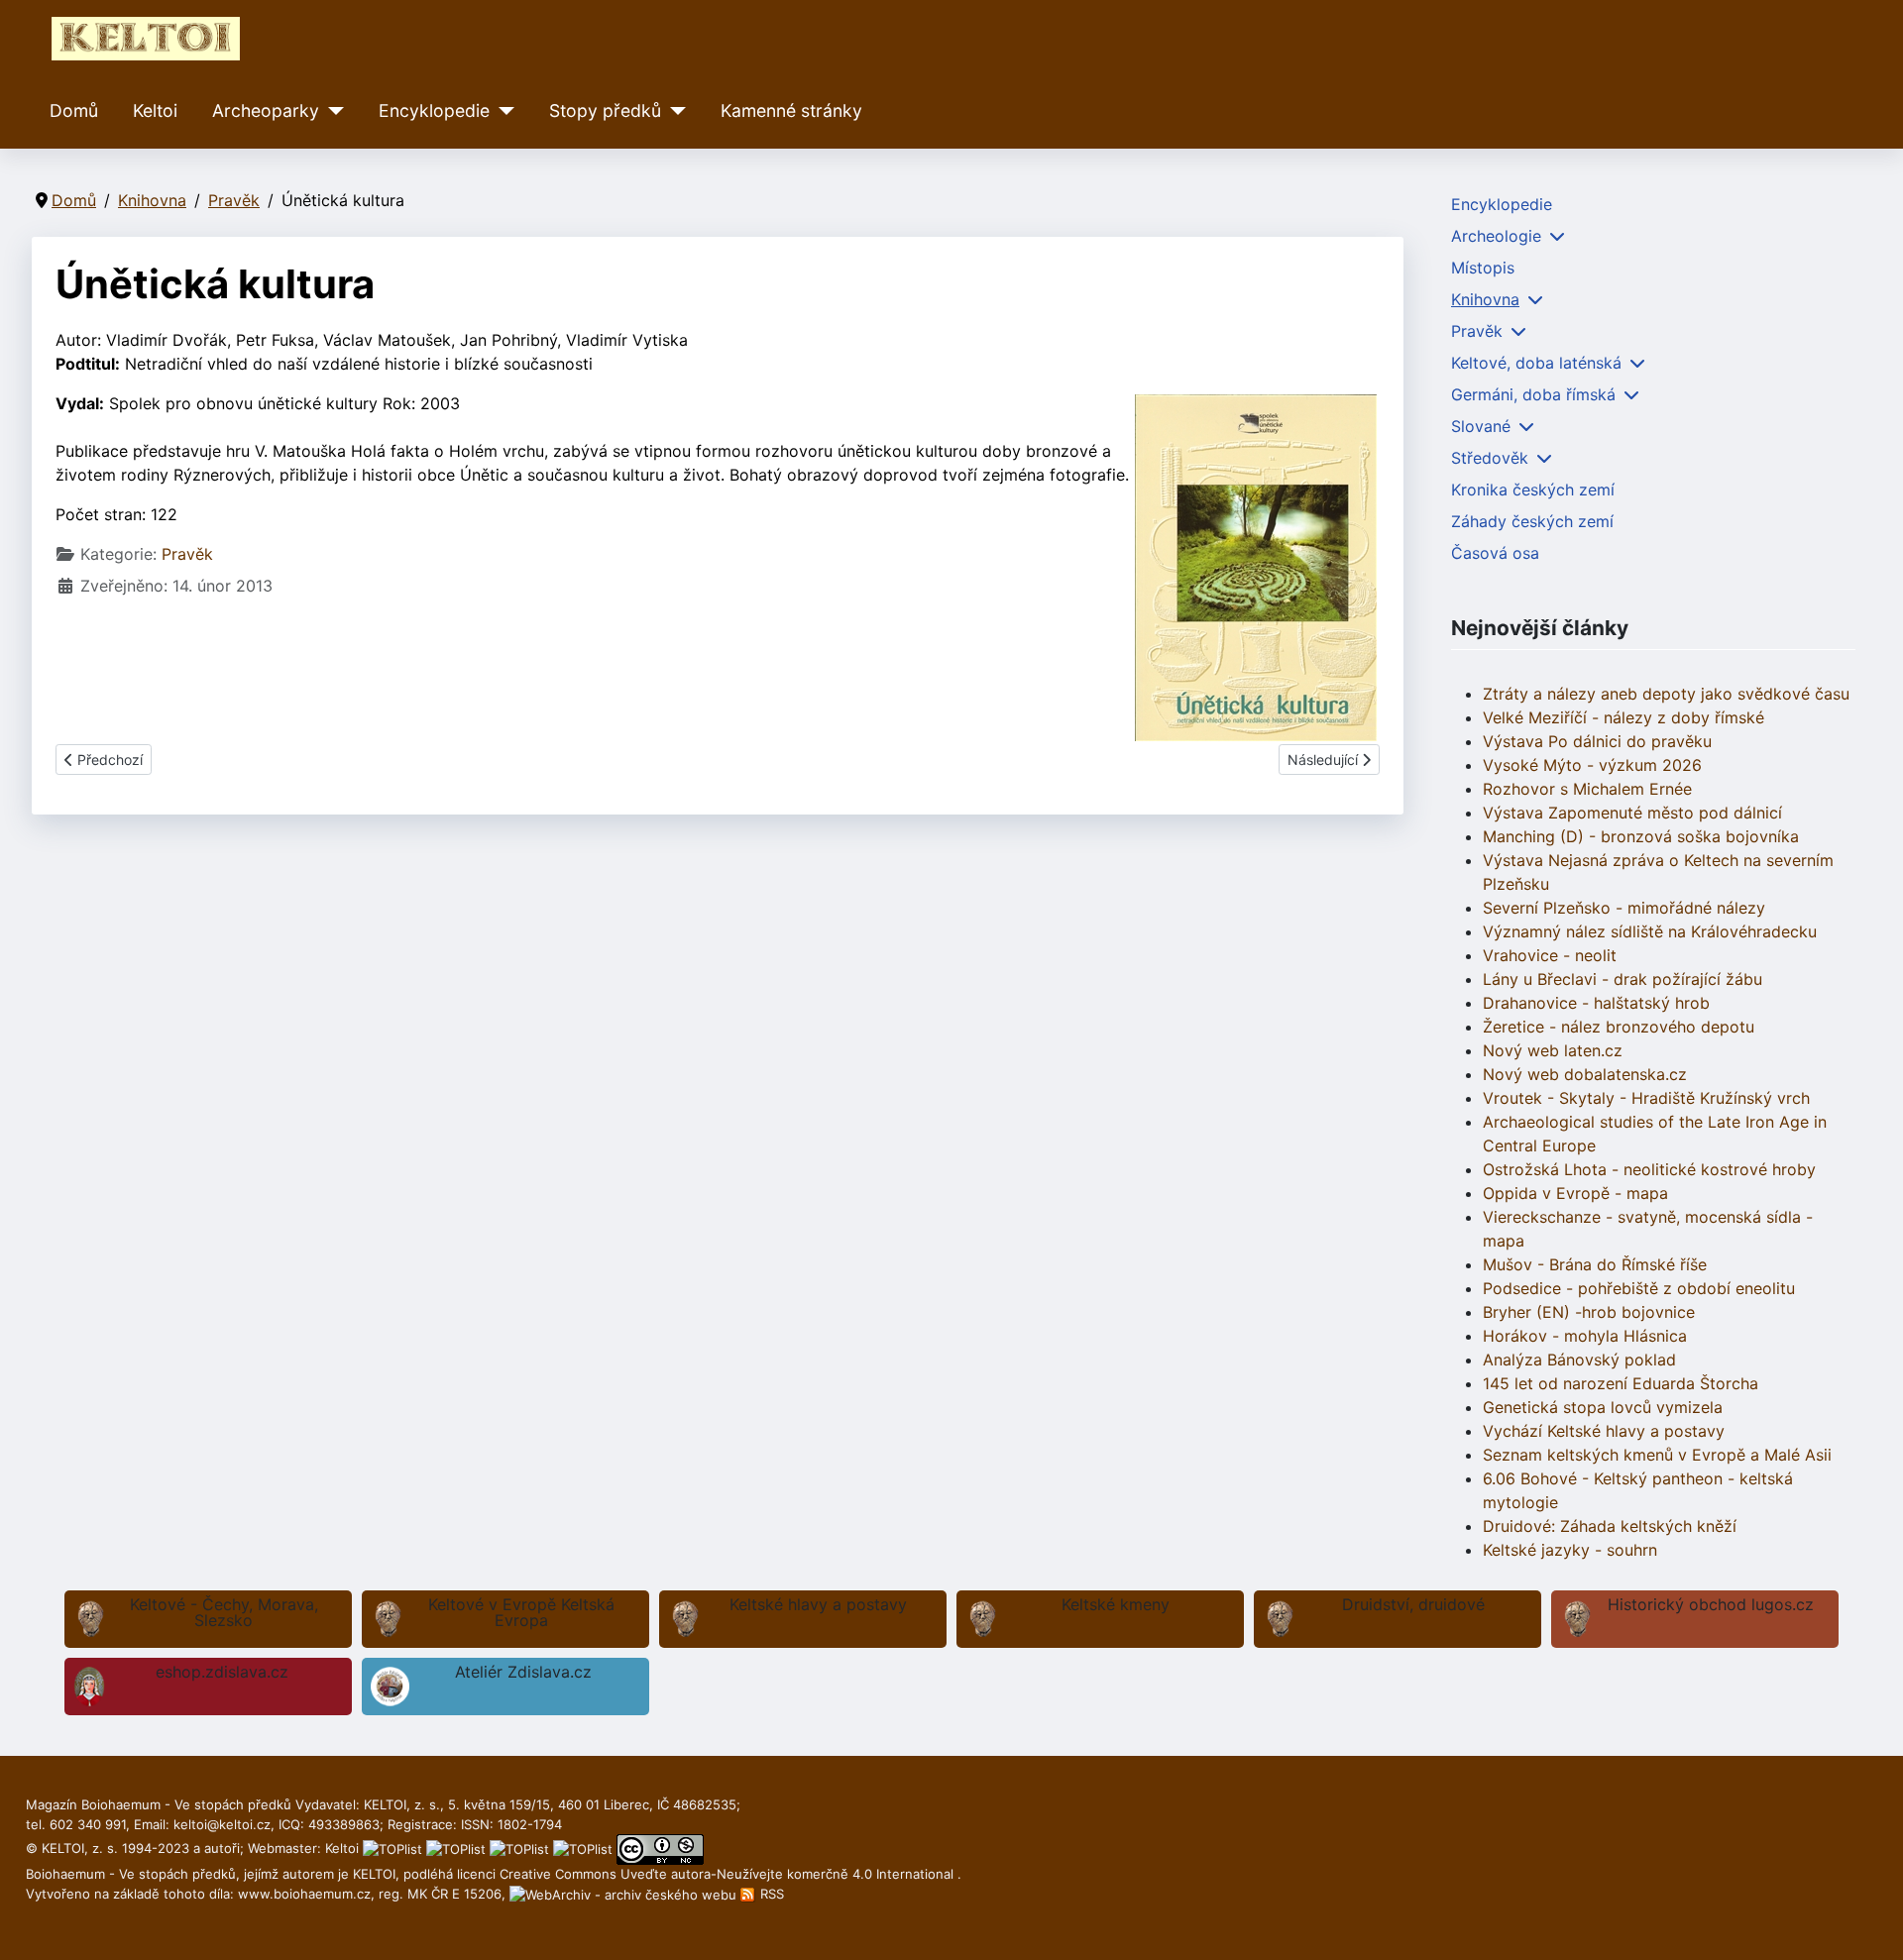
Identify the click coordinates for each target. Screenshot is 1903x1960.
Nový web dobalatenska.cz (1585, 1074)
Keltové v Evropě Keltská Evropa (521, 1612)
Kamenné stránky (791, 110)
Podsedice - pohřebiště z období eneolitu (1639, 1288)
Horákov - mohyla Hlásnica (1585, 1336)
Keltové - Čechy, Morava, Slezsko (224, 1612)
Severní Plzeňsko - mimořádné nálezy (1624, 908)
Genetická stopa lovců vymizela (1603, 1407)
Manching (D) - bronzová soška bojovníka (1641, 836)
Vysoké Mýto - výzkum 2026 (1592, 765)
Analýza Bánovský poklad (1579, 1360)
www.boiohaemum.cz (304, 1894)
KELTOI (374, 1874)
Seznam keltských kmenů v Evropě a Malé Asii (1657, 1455)
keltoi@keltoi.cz (222, 1824)
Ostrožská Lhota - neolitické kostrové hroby (1649, 1169)
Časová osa (1495, 553)
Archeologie (1496, 236)
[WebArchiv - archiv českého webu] (625, 1894)
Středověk (1490, 458)
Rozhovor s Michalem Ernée (1587, 789)
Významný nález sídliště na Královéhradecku (1650, 931)
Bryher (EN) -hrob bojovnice (1589, 1312)
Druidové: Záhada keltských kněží (1610, 1526)
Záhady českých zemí (1532, 521)
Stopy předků (605, 110)
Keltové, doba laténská (1536, 363)
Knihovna (1485, 299)
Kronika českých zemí (1533, 490)
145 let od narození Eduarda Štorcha (1621, 1383)
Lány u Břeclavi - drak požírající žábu (1623, 979)
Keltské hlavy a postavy (818, 1604)
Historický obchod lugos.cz (1711, 1604)
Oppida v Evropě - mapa (1575, 1193)
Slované (1481, 426)
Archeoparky (266, 110)
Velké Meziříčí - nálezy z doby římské (1623, 717)
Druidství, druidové (1413, 1604)
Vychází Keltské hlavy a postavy (1604, 1431)
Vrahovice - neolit (1550, 955)
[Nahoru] (1868, 1923)
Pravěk (187, 554)
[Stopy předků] (673, 111)
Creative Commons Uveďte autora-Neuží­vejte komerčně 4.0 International (728, 1874)
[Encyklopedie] (502, 111)
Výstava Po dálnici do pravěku (1597, 741)
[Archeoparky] (332, 111)
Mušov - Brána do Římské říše (1595, 1264)
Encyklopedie (434, 110)
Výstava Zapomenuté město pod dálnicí (1632, 813)
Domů (74, 110)
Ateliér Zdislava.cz (523, 1672)
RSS (770, 1894)
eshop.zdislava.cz (222, 1672)
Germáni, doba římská (1533, 394)
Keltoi (155, 110)
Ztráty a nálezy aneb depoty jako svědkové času (1666, 694)
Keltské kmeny (1116, 1604)
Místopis (1483, 268)
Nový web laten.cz (1553, 1050)
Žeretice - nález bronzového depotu (1619, 1027)
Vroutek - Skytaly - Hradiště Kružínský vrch (1646, 1098)
